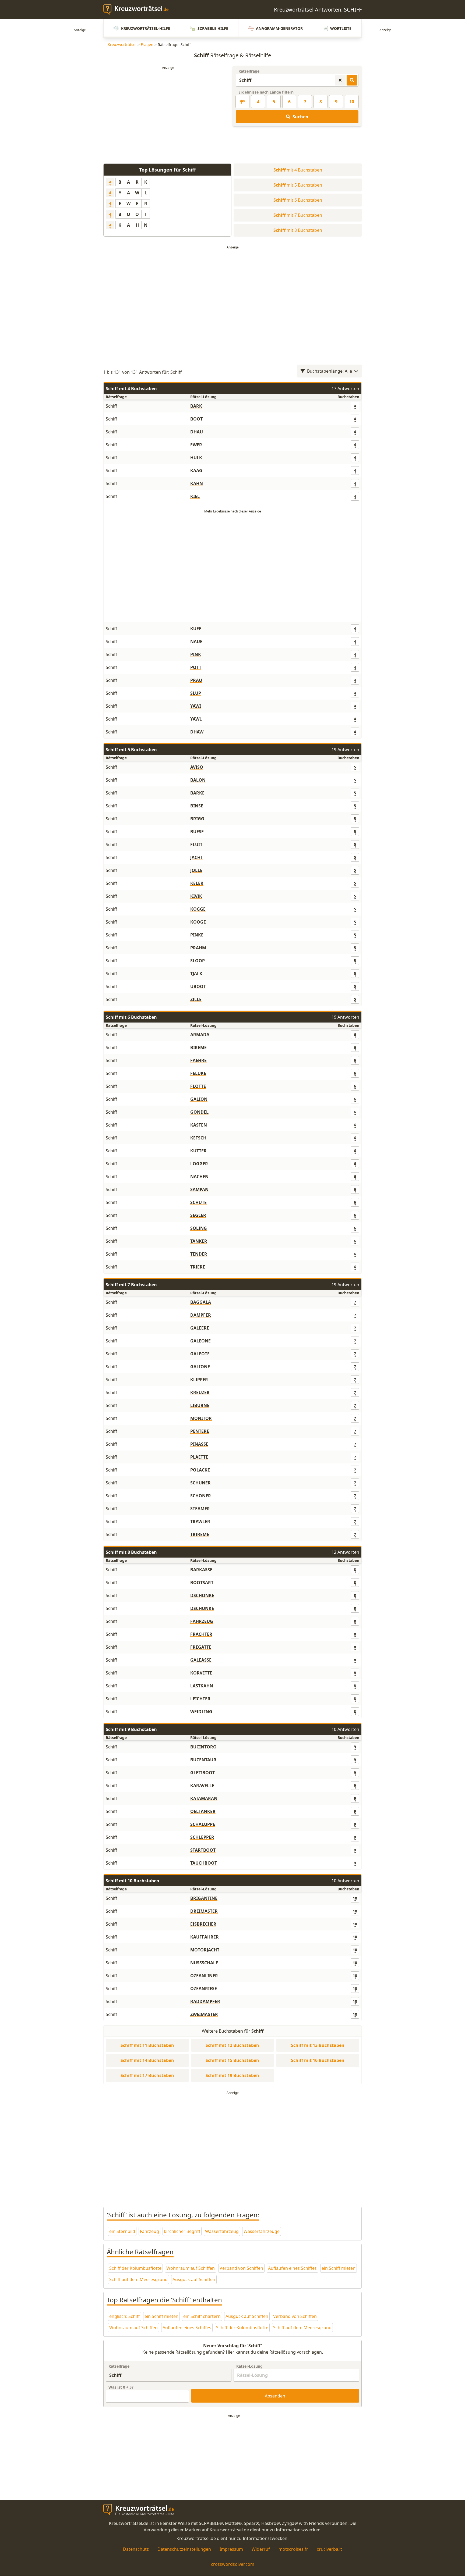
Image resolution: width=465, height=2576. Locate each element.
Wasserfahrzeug (222, 2231)
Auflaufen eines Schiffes (292, 2268)
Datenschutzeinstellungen (184, 2549)
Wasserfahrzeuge (262, 2231)
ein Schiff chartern (202, 2316)
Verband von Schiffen (241, 2268)
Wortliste (341, 28)
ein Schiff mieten (339, 2268)
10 (352, 102)
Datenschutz (136, 2549)
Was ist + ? (121, 2387)
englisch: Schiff (124, 2316)
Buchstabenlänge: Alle (330, 371)
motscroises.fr (293, 2549)
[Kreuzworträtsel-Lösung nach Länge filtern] (242, 102)
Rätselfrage (249, 71)
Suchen (300, 117)
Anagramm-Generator (279, 28)
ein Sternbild (122, 2231)
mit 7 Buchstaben (298, 215)
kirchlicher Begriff (182, 2231)
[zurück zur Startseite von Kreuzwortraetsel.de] (139, 10)
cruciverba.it (329, 2549)
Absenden (275, 2396)
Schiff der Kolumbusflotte (135, 2268)
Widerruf (261, 2549)
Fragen (147, 44)
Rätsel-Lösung (249, 2366)
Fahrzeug (149, 2231)
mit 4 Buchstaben (298, 170)
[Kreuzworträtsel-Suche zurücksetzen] (340, 80)
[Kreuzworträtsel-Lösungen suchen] (352, 80)
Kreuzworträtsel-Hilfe (146, 28)
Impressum (231, 2549)
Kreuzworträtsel (122, 44)
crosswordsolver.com (233, 2564)
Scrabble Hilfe (213, 28)
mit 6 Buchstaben (298, 200)
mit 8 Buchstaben (298, 230)
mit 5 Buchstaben (298, 185)
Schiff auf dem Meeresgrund (138, 2279)
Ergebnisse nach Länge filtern (266, 92)
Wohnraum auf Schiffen (191, 2268)
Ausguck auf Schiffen (194, 2279)
